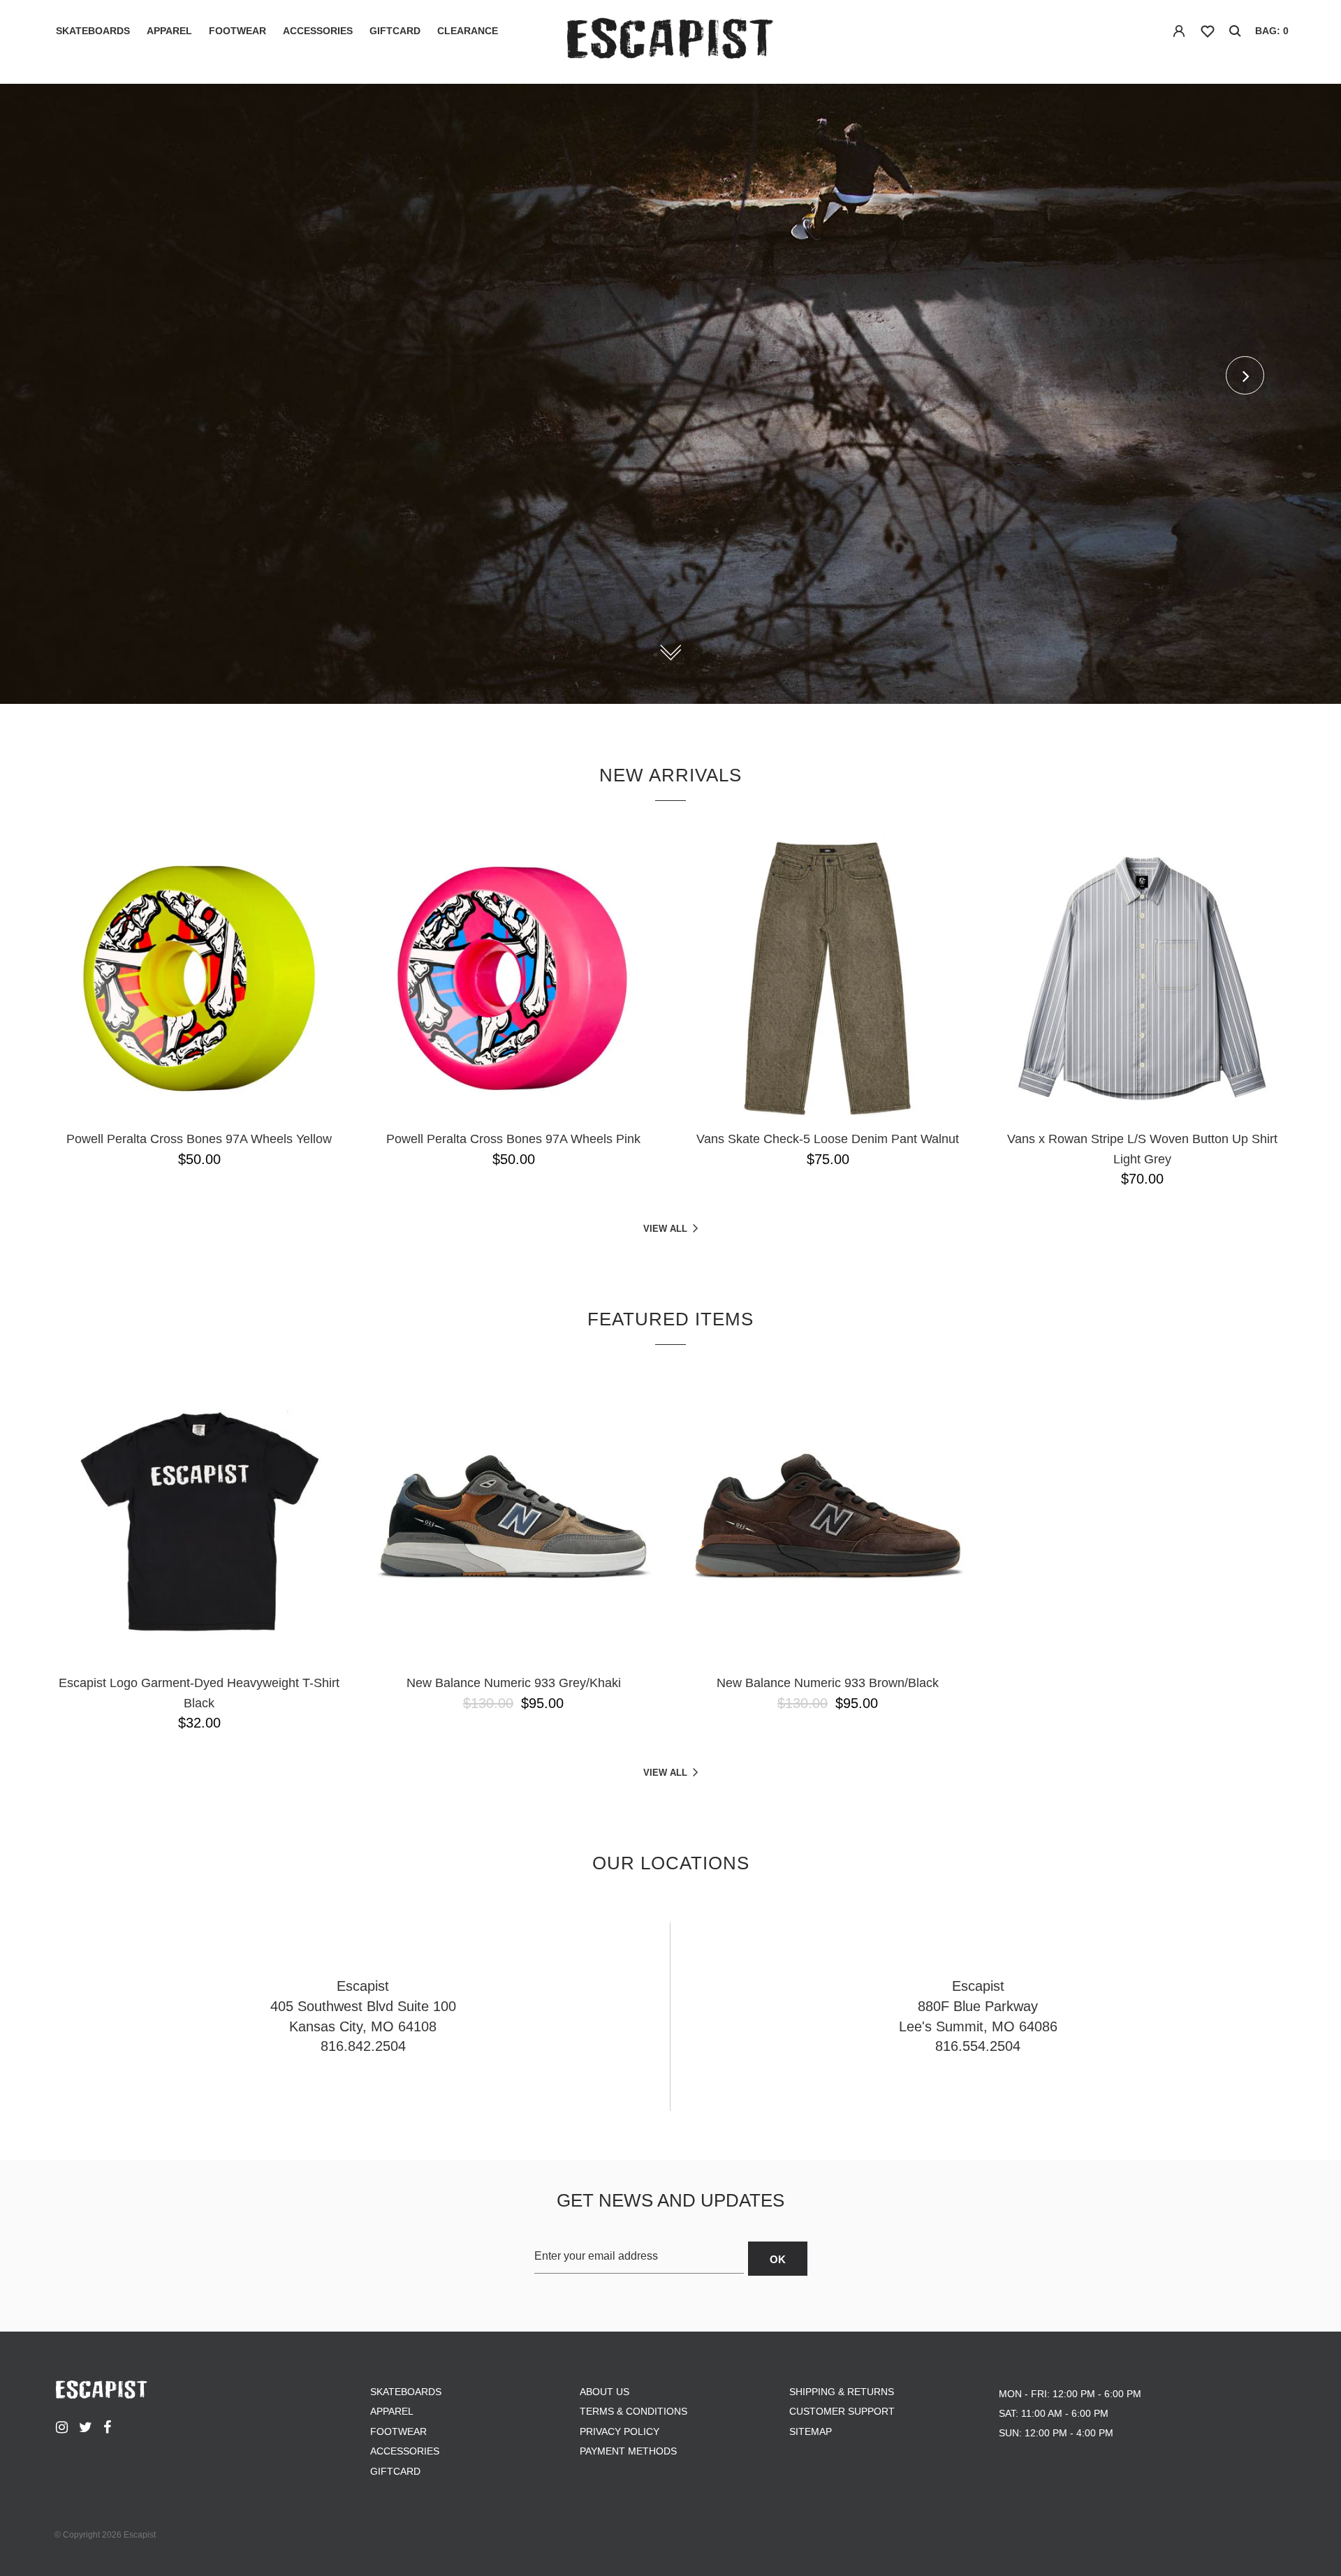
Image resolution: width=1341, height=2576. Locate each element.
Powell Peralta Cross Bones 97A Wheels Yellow (199, 1139)
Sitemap (811, 2431)
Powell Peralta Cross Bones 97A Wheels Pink (513, 1139)
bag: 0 (1272, 31)
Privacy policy (620, 2431)
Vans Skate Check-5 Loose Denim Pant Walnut (828, 1139)
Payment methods (628, 2451)
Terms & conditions (633, 2411)
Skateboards (93, 31)
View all (665, 1229)
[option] (670, 394)
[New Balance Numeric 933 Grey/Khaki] (513, 1522)
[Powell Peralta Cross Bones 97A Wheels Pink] (513, 978)
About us (604, 2392)
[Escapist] (671, 41)
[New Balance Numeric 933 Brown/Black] (828, 1522)
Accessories (318, 31)
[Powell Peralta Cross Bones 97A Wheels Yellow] (199, 978)
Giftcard (395, 31)
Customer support (842, 2411)
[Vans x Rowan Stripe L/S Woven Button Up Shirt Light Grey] (1142, 978)
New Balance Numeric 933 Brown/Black (828, 1683)
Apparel (169, 31)
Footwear (237, 31)
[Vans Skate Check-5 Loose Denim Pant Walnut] (828, 978)
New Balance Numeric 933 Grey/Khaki (514, 1683)
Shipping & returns (842, 2392)
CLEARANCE (468, 31)
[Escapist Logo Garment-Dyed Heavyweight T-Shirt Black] (199, 1522)
